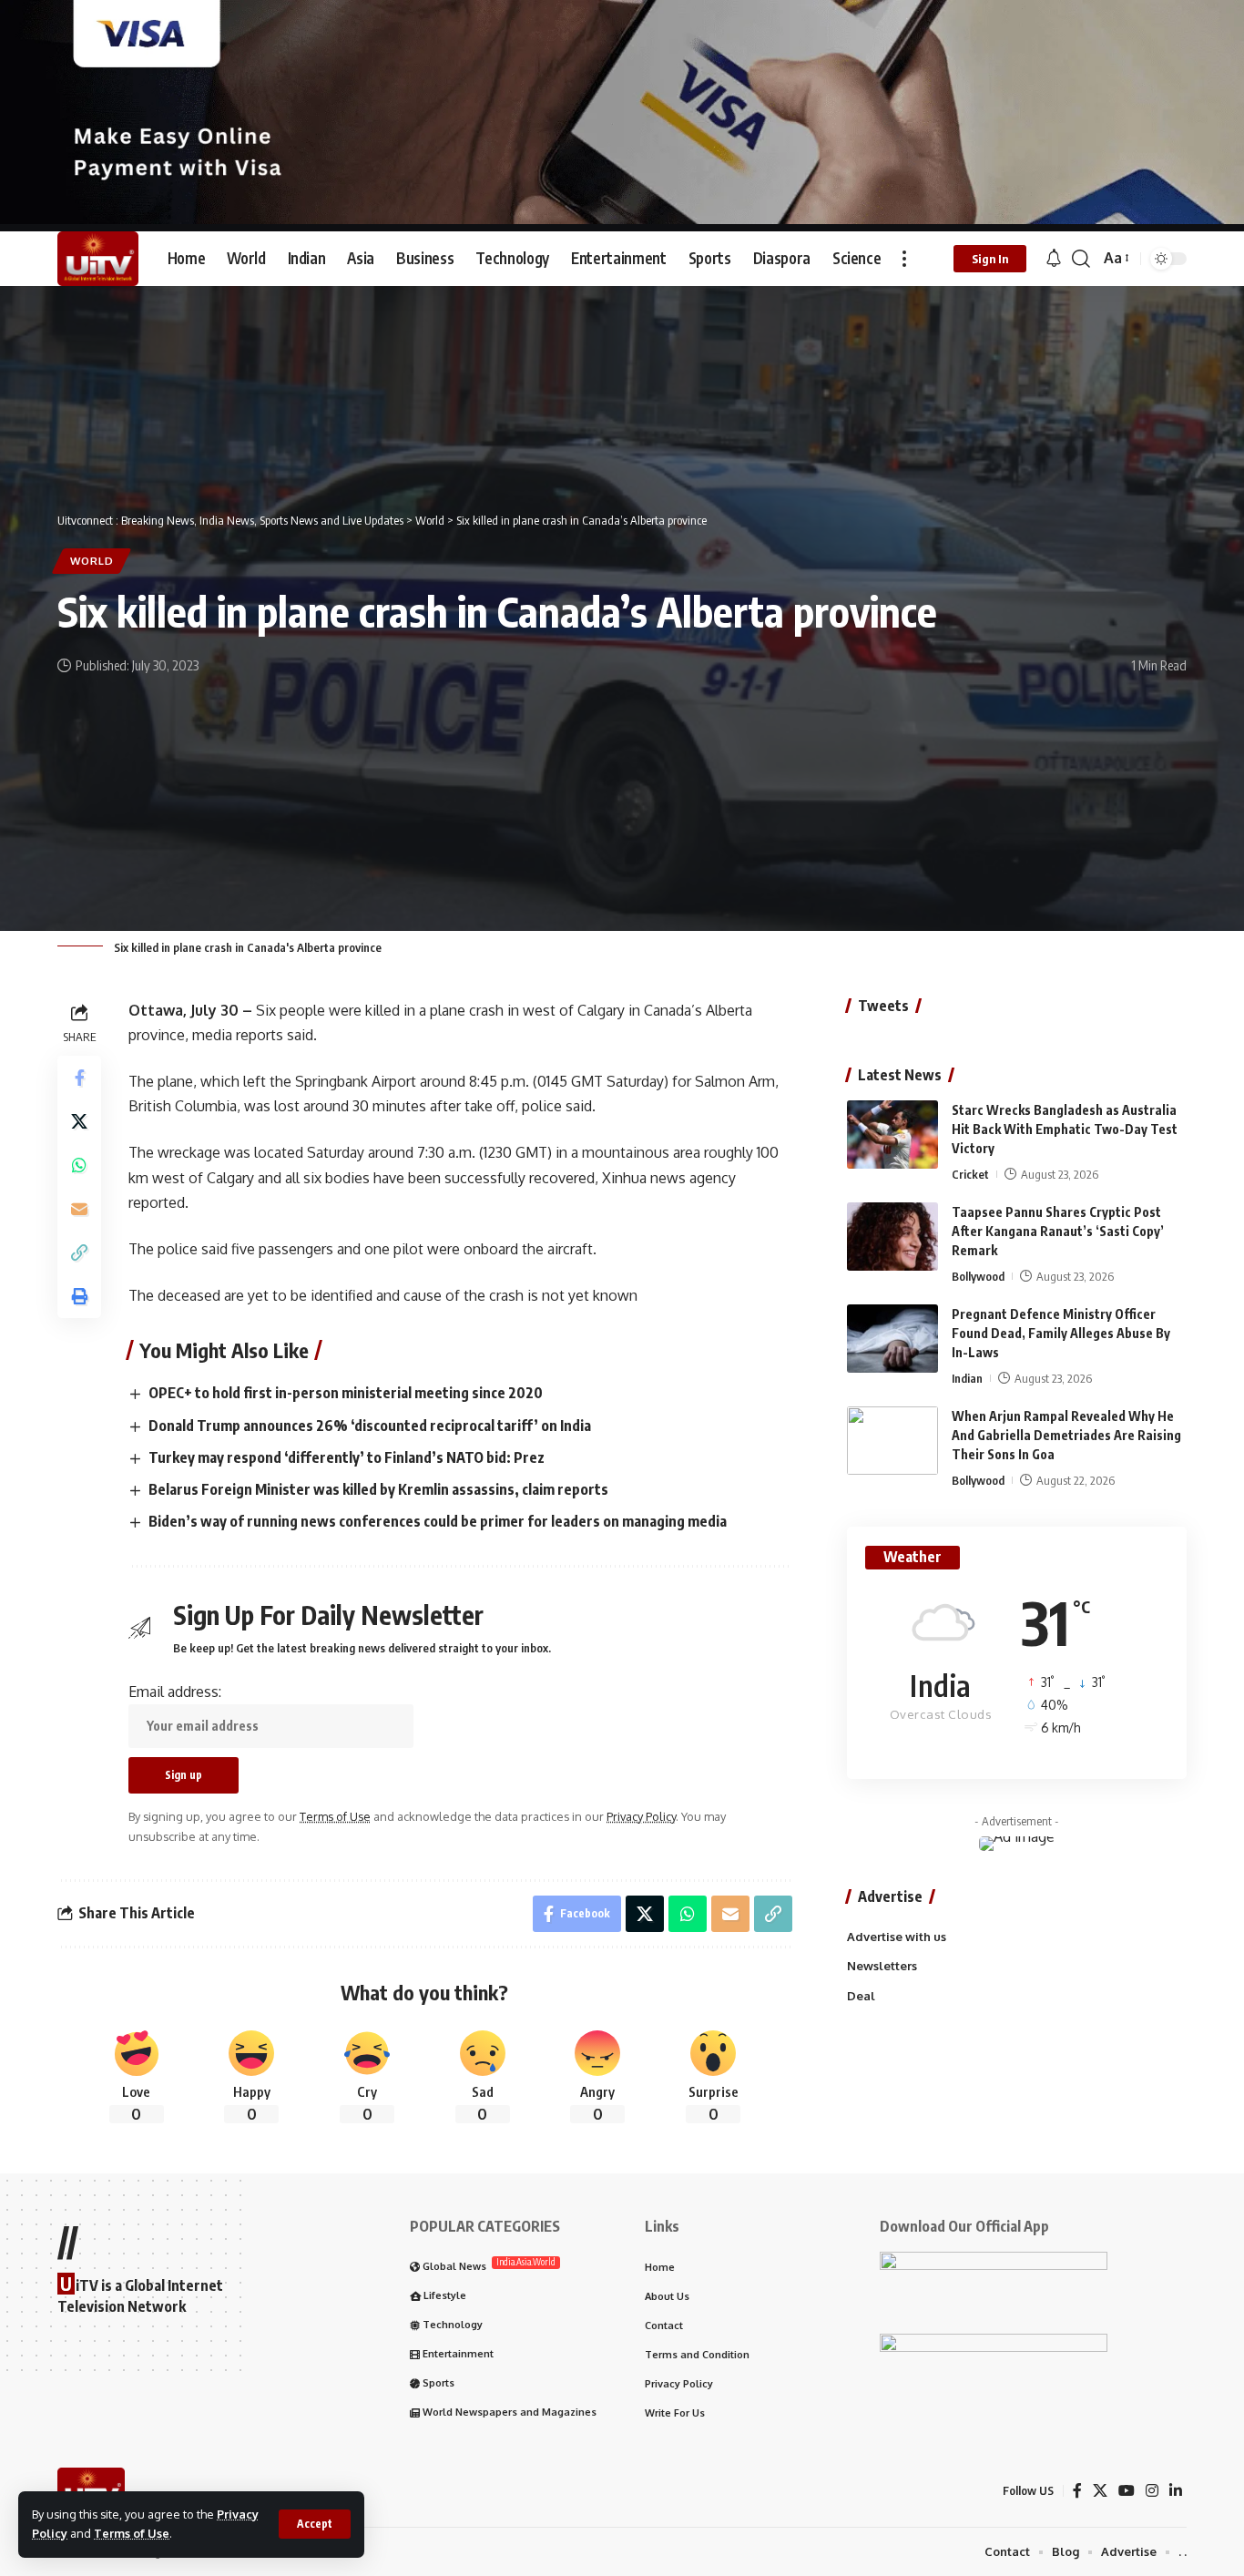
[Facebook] (1077, 2491)
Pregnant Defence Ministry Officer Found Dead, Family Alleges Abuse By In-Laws (1061, 1333)
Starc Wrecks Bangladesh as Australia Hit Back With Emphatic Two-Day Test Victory (1065, 1129)
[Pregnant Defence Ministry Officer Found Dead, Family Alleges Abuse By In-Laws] (892, 1339)
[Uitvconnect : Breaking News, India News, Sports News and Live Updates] (98, 259)
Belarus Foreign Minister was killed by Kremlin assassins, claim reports (378, 1489)
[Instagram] (1152, 2491)
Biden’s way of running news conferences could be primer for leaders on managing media (438, 1521)
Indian (967, 1378)
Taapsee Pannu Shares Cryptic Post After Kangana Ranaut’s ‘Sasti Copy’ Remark (1058, 1231)
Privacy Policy (641, 1816)
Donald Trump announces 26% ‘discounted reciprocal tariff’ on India (370, 1426)
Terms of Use (132, 2533)
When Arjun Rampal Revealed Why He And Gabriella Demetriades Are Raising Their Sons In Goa (1066, 1435)
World (92, 561)
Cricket (970, 1174)
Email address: (175, 1692)
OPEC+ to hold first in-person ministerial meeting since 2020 (346, 1393)
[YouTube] (1127, 2491)
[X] (1100, 2491)
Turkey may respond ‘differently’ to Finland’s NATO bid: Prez (347, 1457)
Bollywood (978, 1276)
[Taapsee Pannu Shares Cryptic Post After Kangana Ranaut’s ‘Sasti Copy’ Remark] (892, 1237)
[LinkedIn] (1176, 2491)
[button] (315, 2524)
